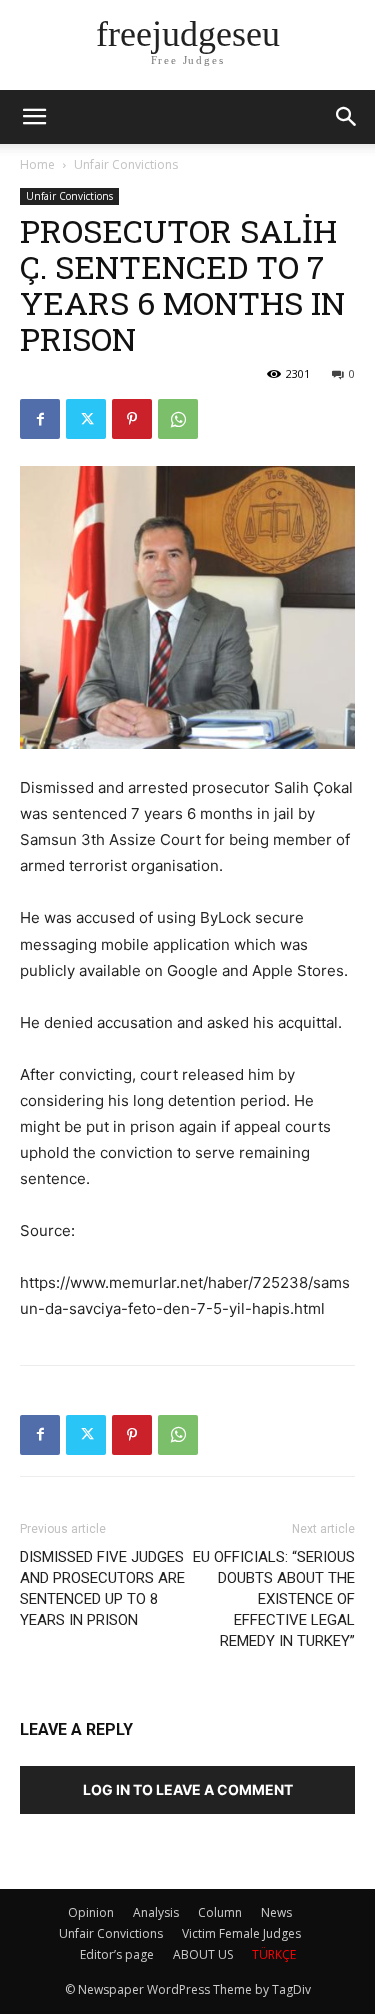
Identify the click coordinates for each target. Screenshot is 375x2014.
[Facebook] (40, 419)
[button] (347, 117)
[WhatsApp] (178, 419)
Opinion (91, 1912)
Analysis (156, 1912)
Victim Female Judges (241, 1933)
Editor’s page (117, 1954)
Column (220, 1912)
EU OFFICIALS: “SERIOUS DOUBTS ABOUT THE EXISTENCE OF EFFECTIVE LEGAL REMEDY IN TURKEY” (274, 1599)
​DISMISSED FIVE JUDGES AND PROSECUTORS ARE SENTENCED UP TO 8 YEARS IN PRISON (102, 1588)
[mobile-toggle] (34, 117)
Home (37, 164)
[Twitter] (86, 419)
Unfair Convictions (126, 164)
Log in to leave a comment (188, 1789)
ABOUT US (203, 1954)
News (276, 1912)
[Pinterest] (132, 419)
